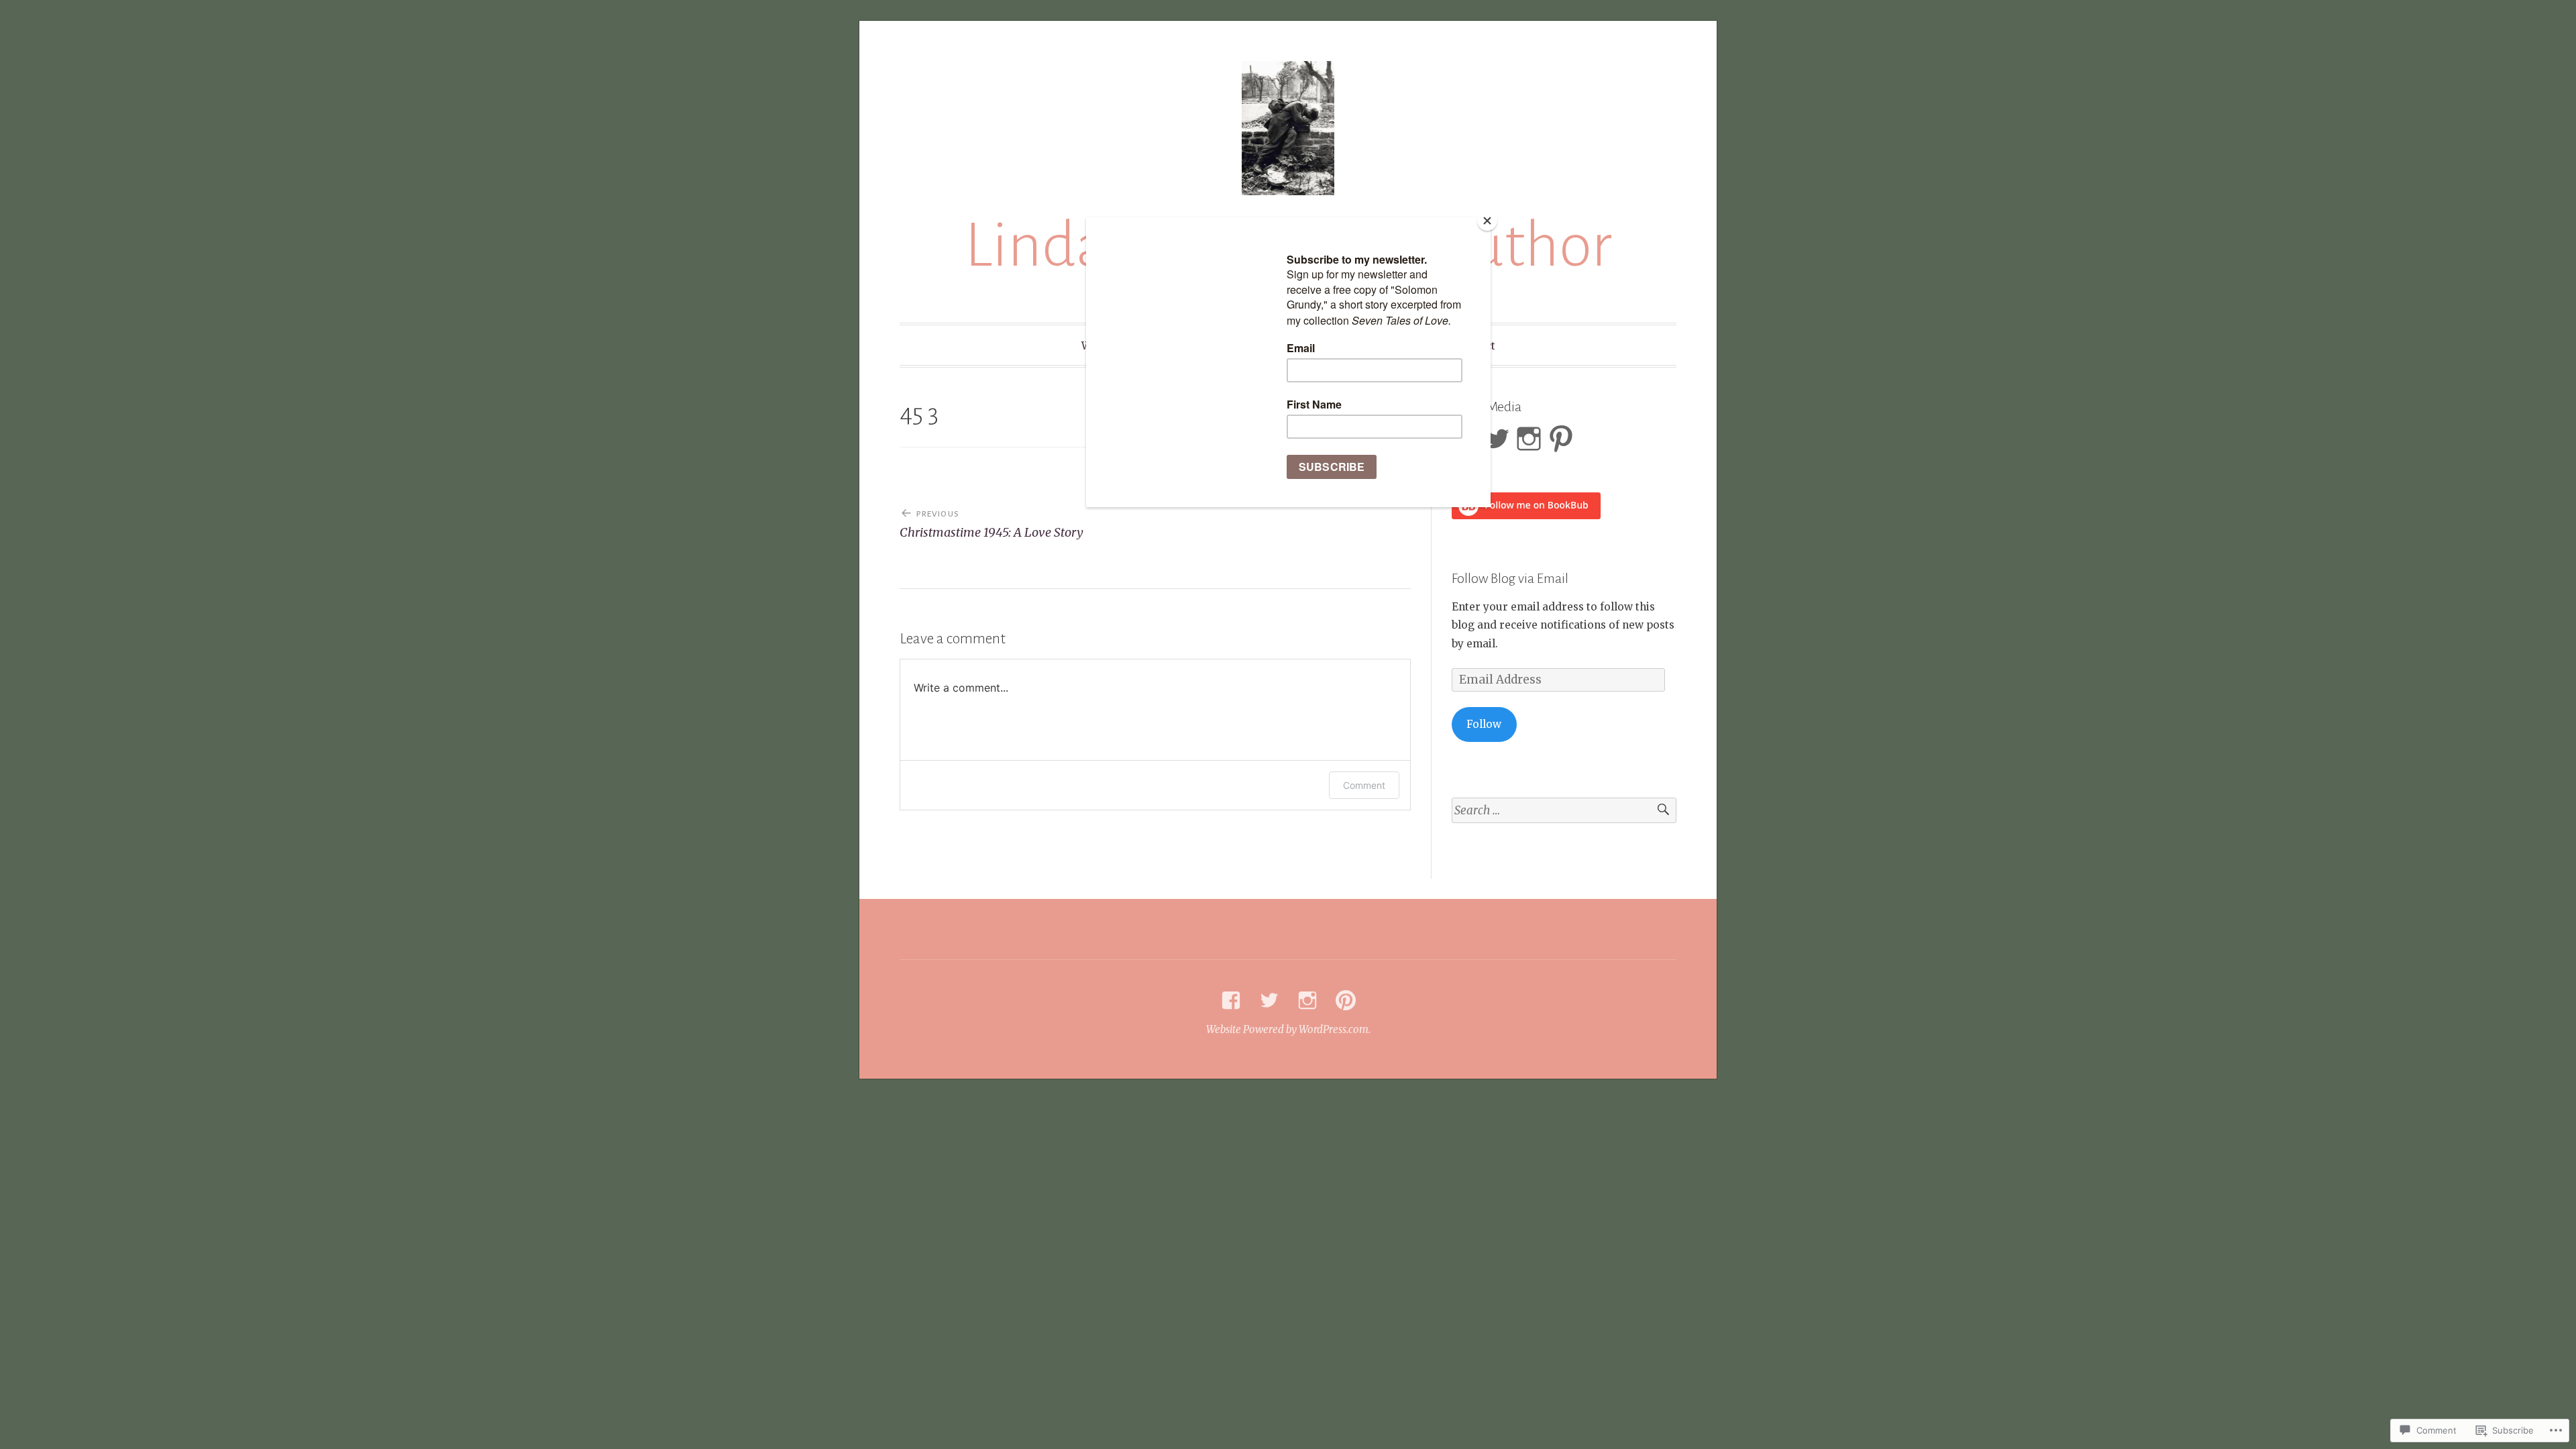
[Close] (1487, 221)
